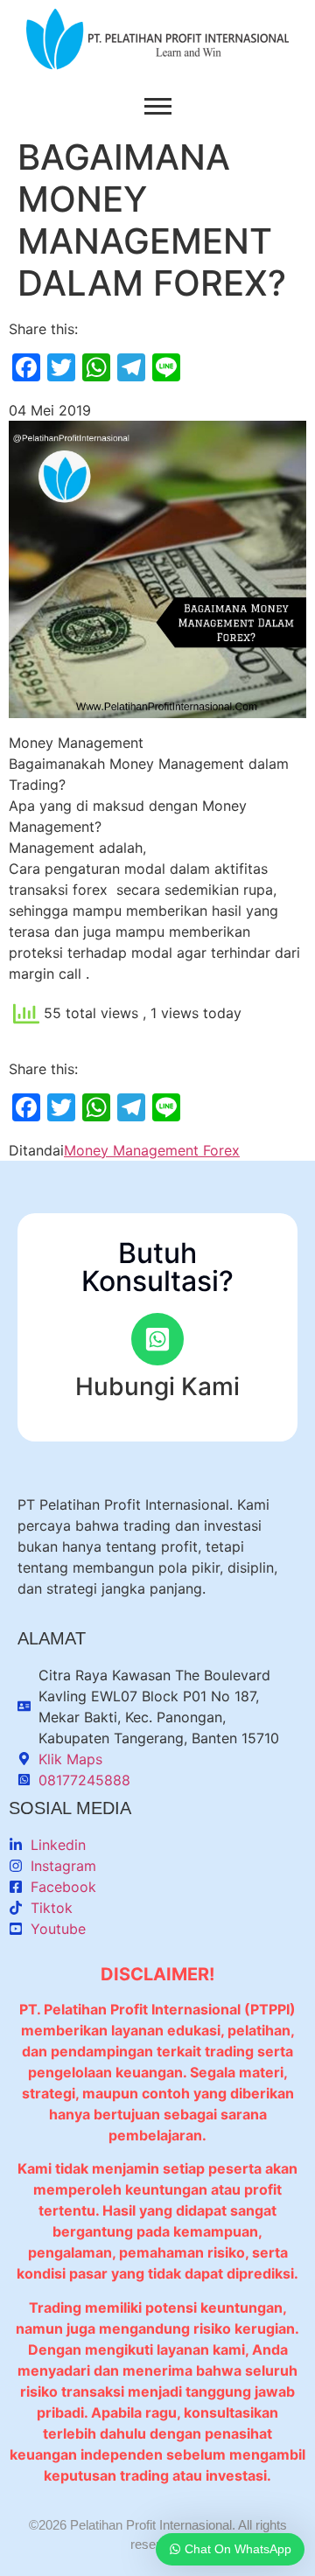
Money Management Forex (152, 1150)
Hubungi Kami (157, 1386)
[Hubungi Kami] (157, 1339)
